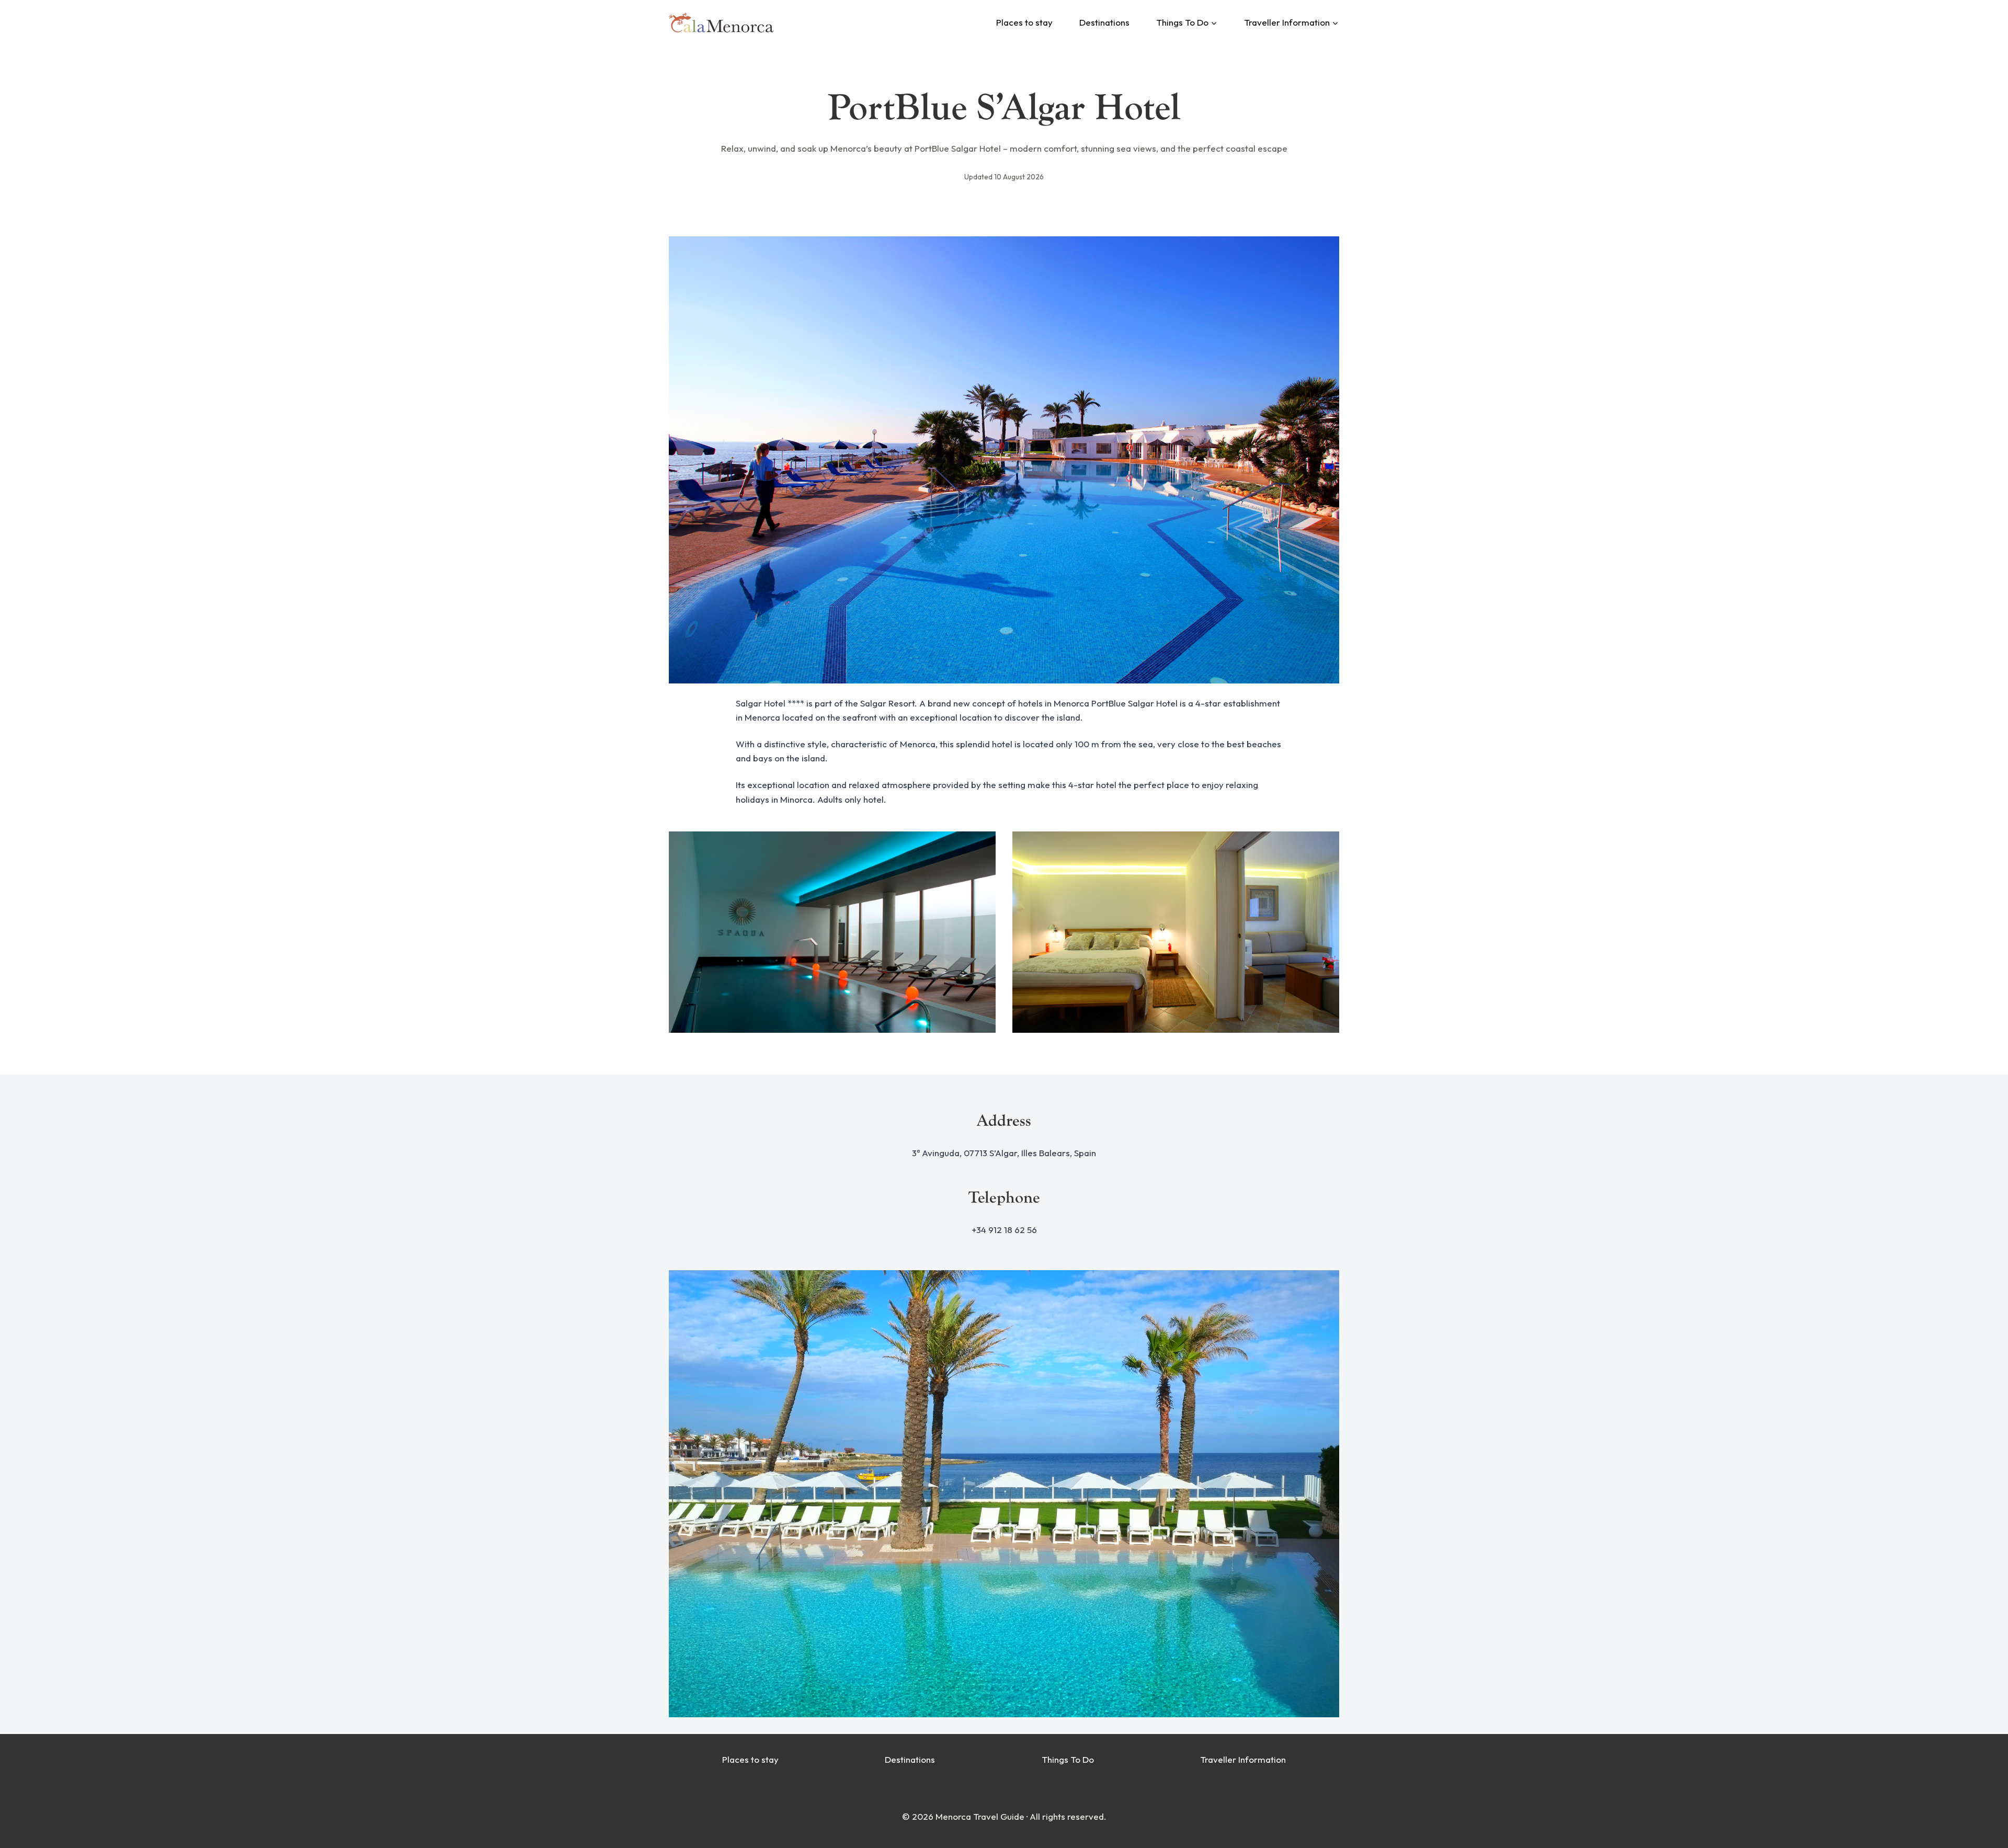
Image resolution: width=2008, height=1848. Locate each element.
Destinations (1104, 22)
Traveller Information (1243, 1759)
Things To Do (1068, 1759)
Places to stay (1024, 22)
